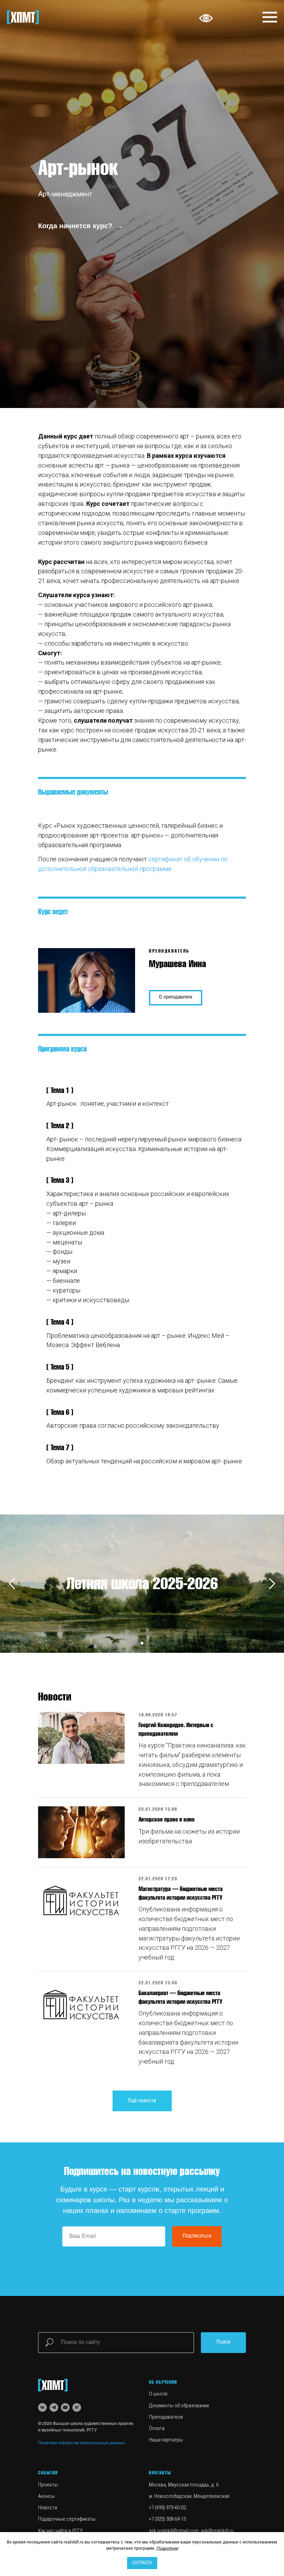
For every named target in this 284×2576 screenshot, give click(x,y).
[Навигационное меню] (270, 17)
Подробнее (167, 2548)
